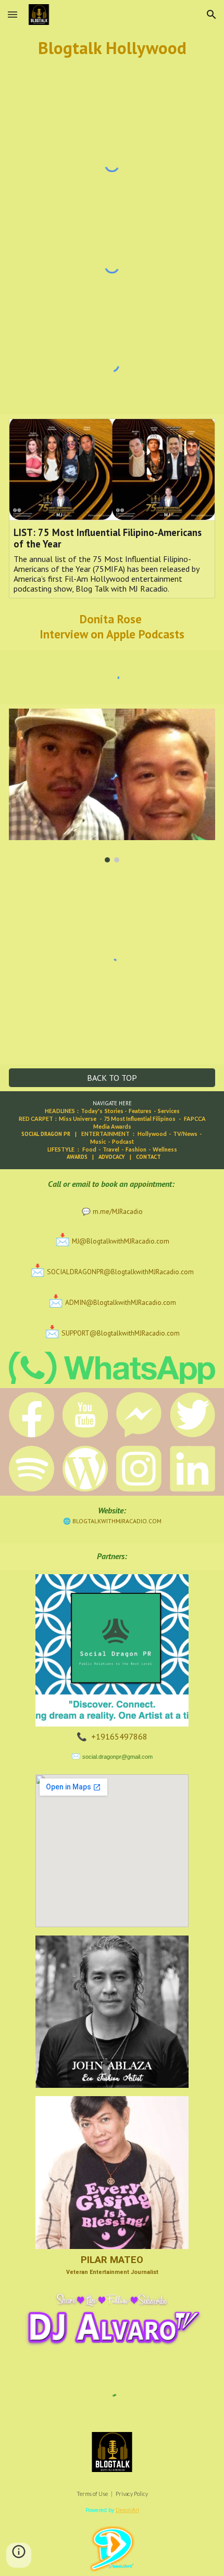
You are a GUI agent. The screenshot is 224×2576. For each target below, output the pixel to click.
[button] (13, 14)
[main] (112, 48)
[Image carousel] (112, 786)
